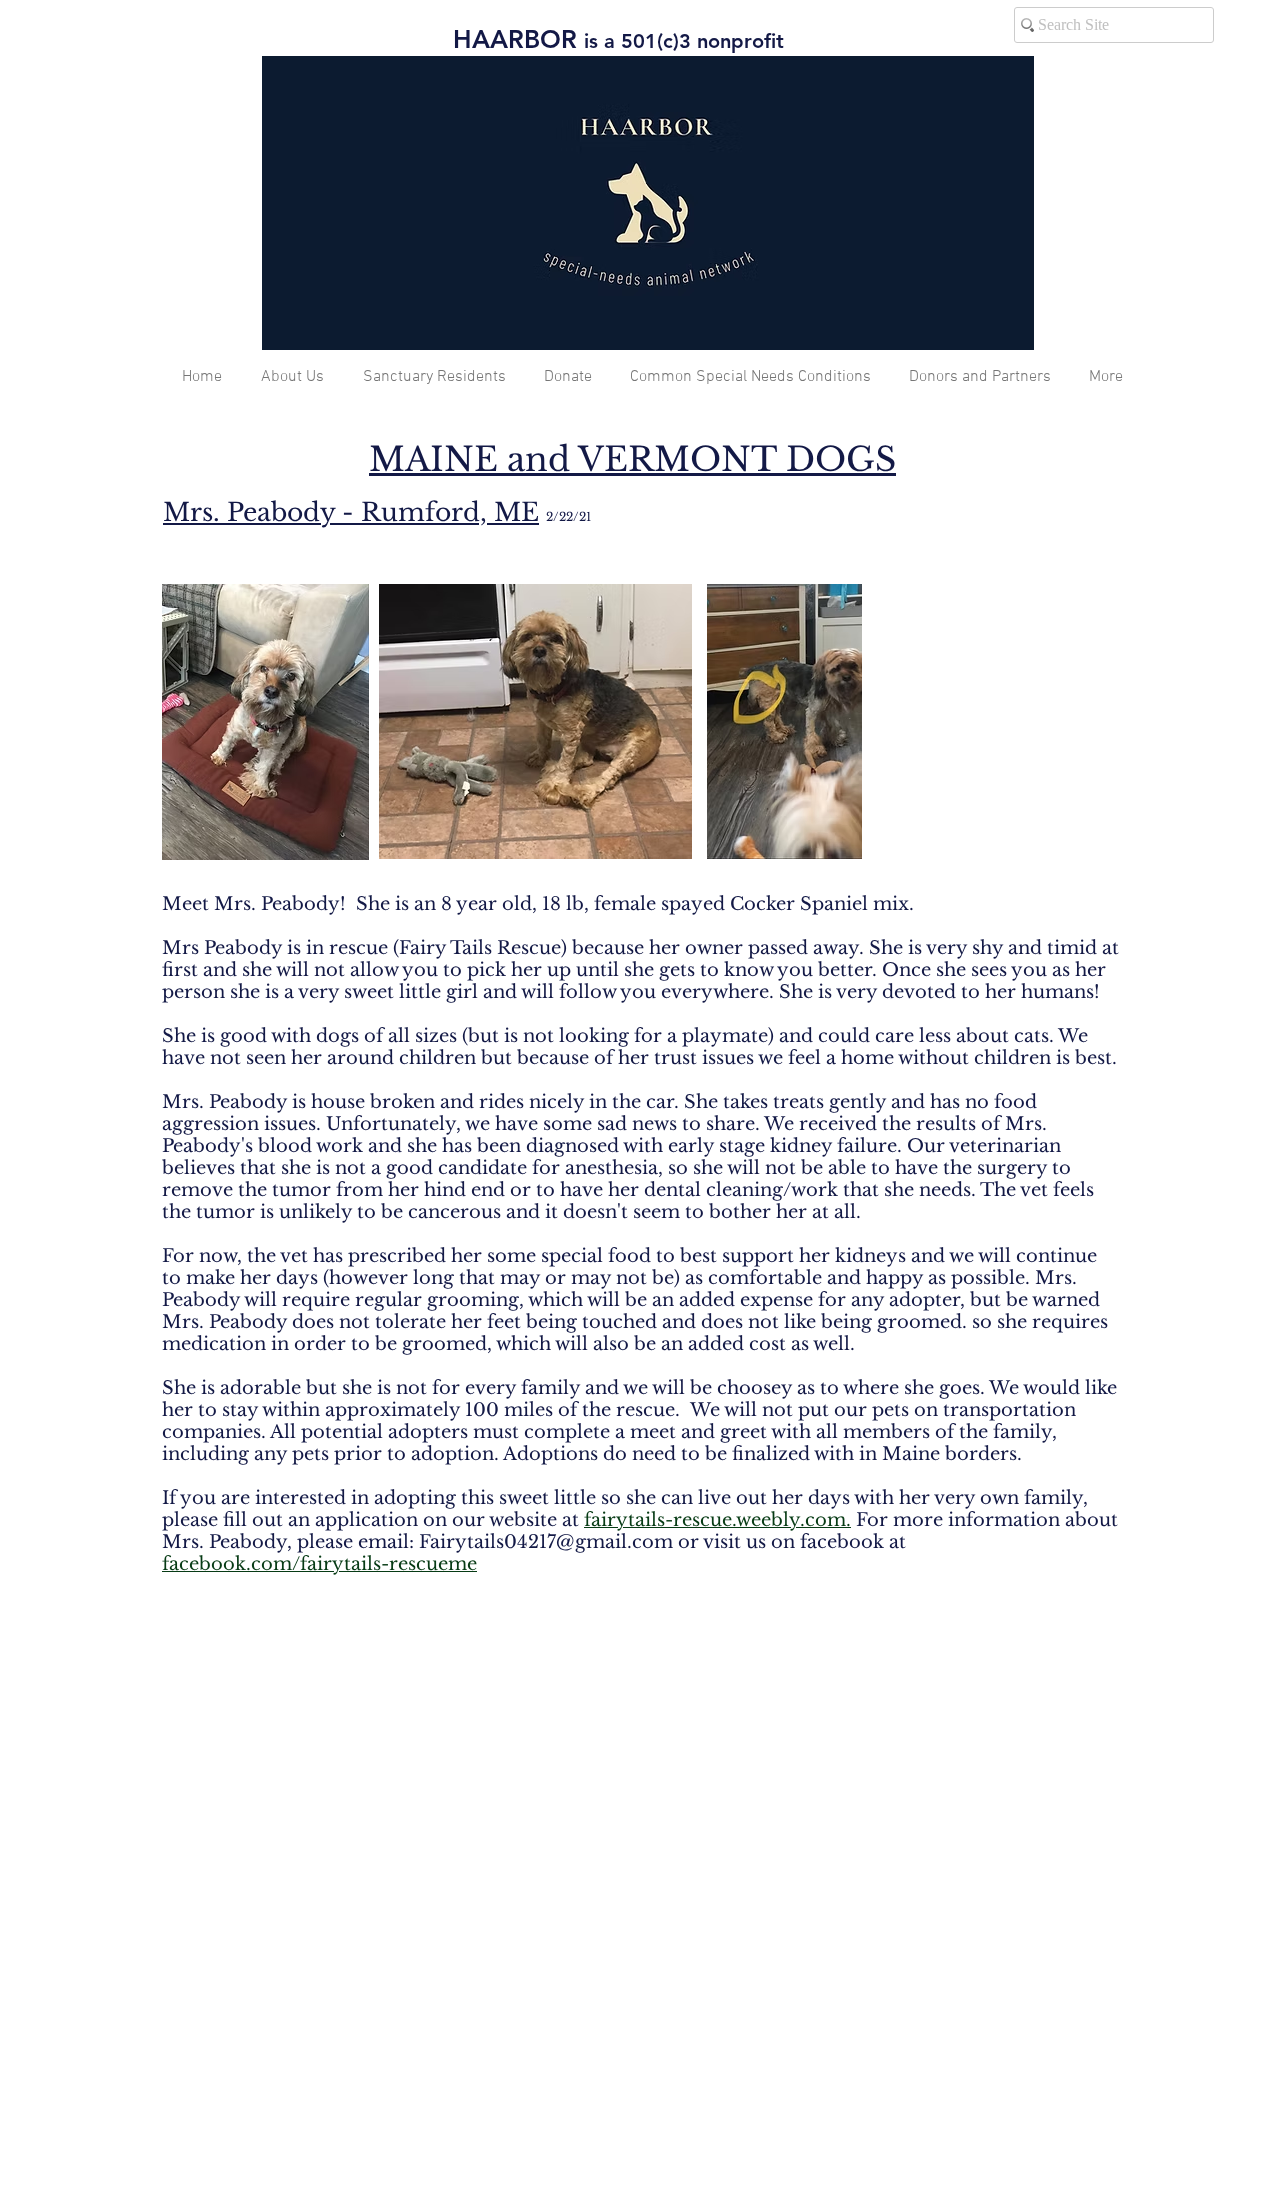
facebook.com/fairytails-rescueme (319, 1564)
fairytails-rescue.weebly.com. (717, 1520)
